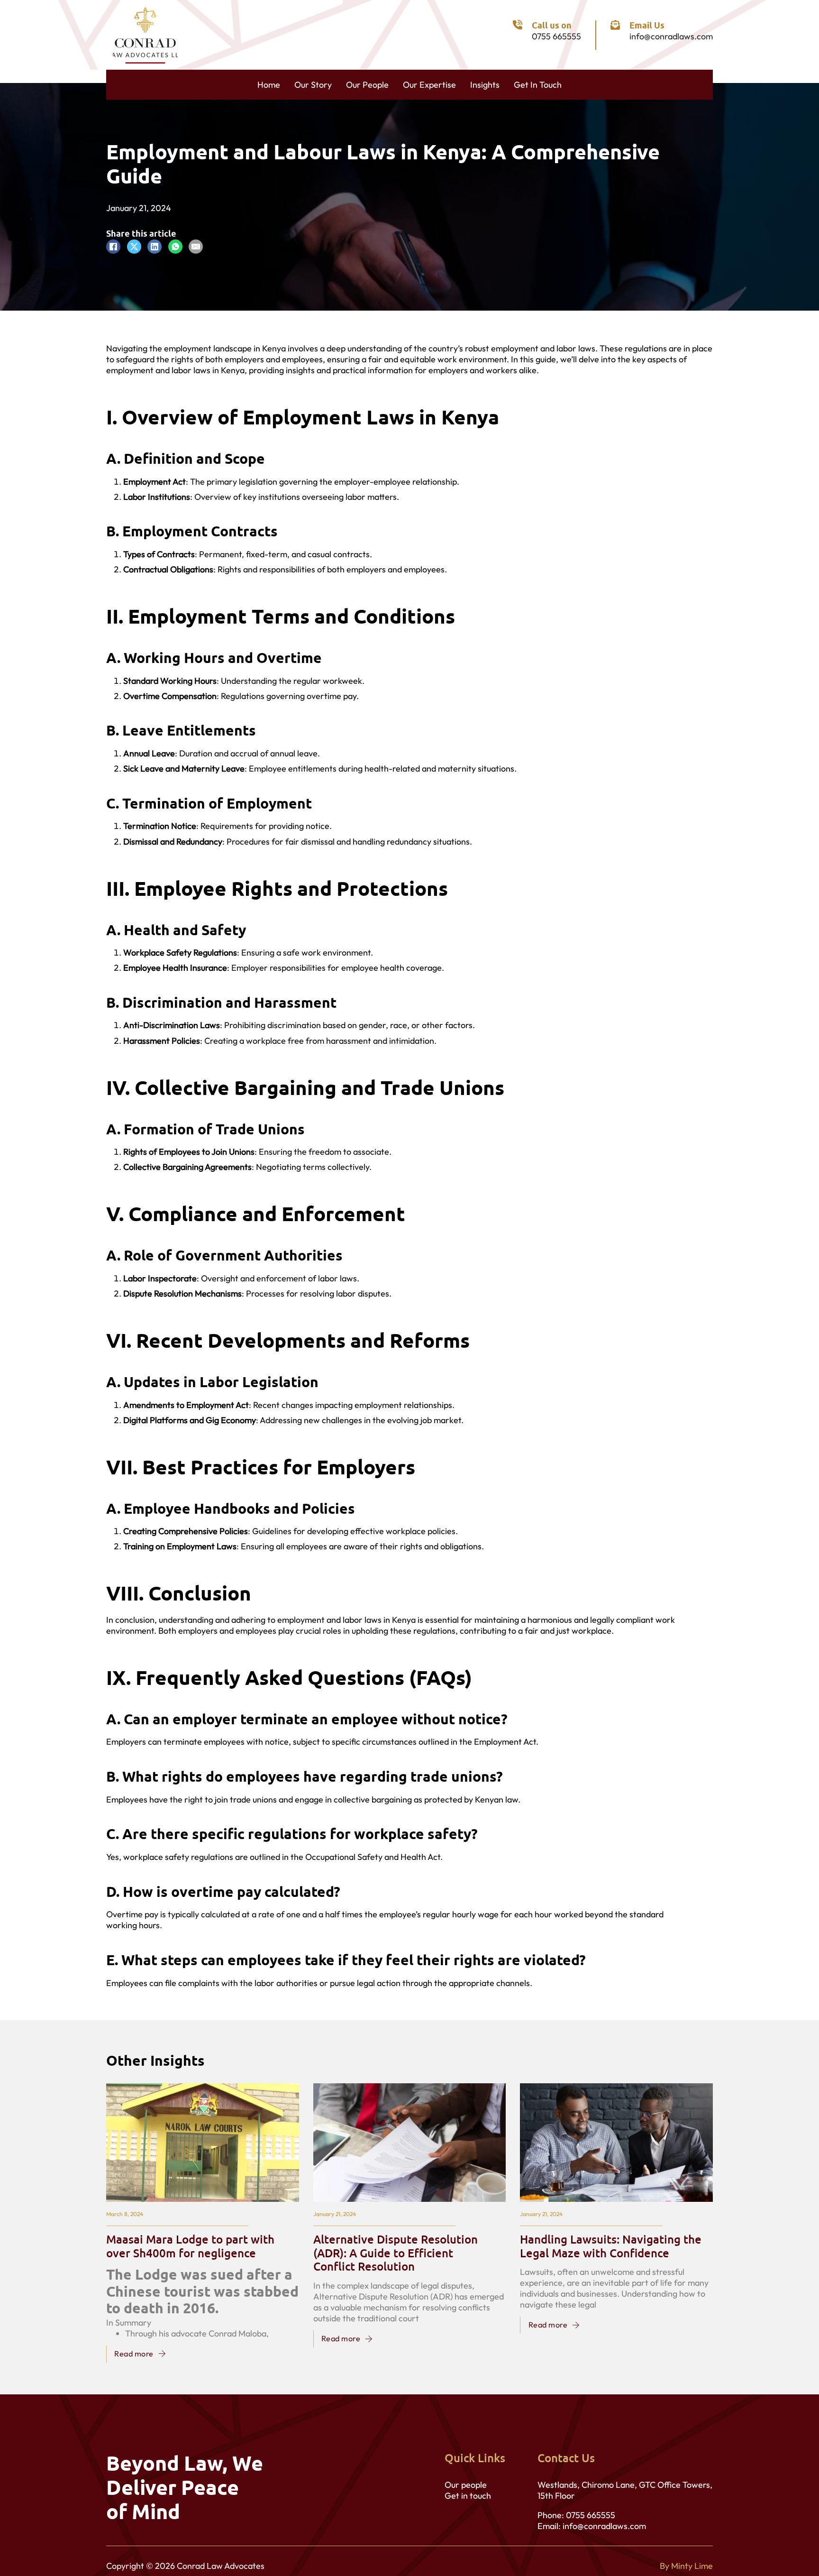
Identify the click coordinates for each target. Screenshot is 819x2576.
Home (269, 85)
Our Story (313, 85)
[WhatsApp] (175, 247)
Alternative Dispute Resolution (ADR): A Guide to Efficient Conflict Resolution (396, 2253)
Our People (367, 85)
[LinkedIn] (155, 247)
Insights (485, 85)
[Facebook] (113, 247)
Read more (134, 2354)
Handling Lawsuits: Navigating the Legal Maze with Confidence (611, 2246)
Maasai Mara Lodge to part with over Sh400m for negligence (190, 2246)
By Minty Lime (686, 2566)
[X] (134, 247)
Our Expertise (429, 85)
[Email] (196, 247)
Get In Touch (538, 85)
